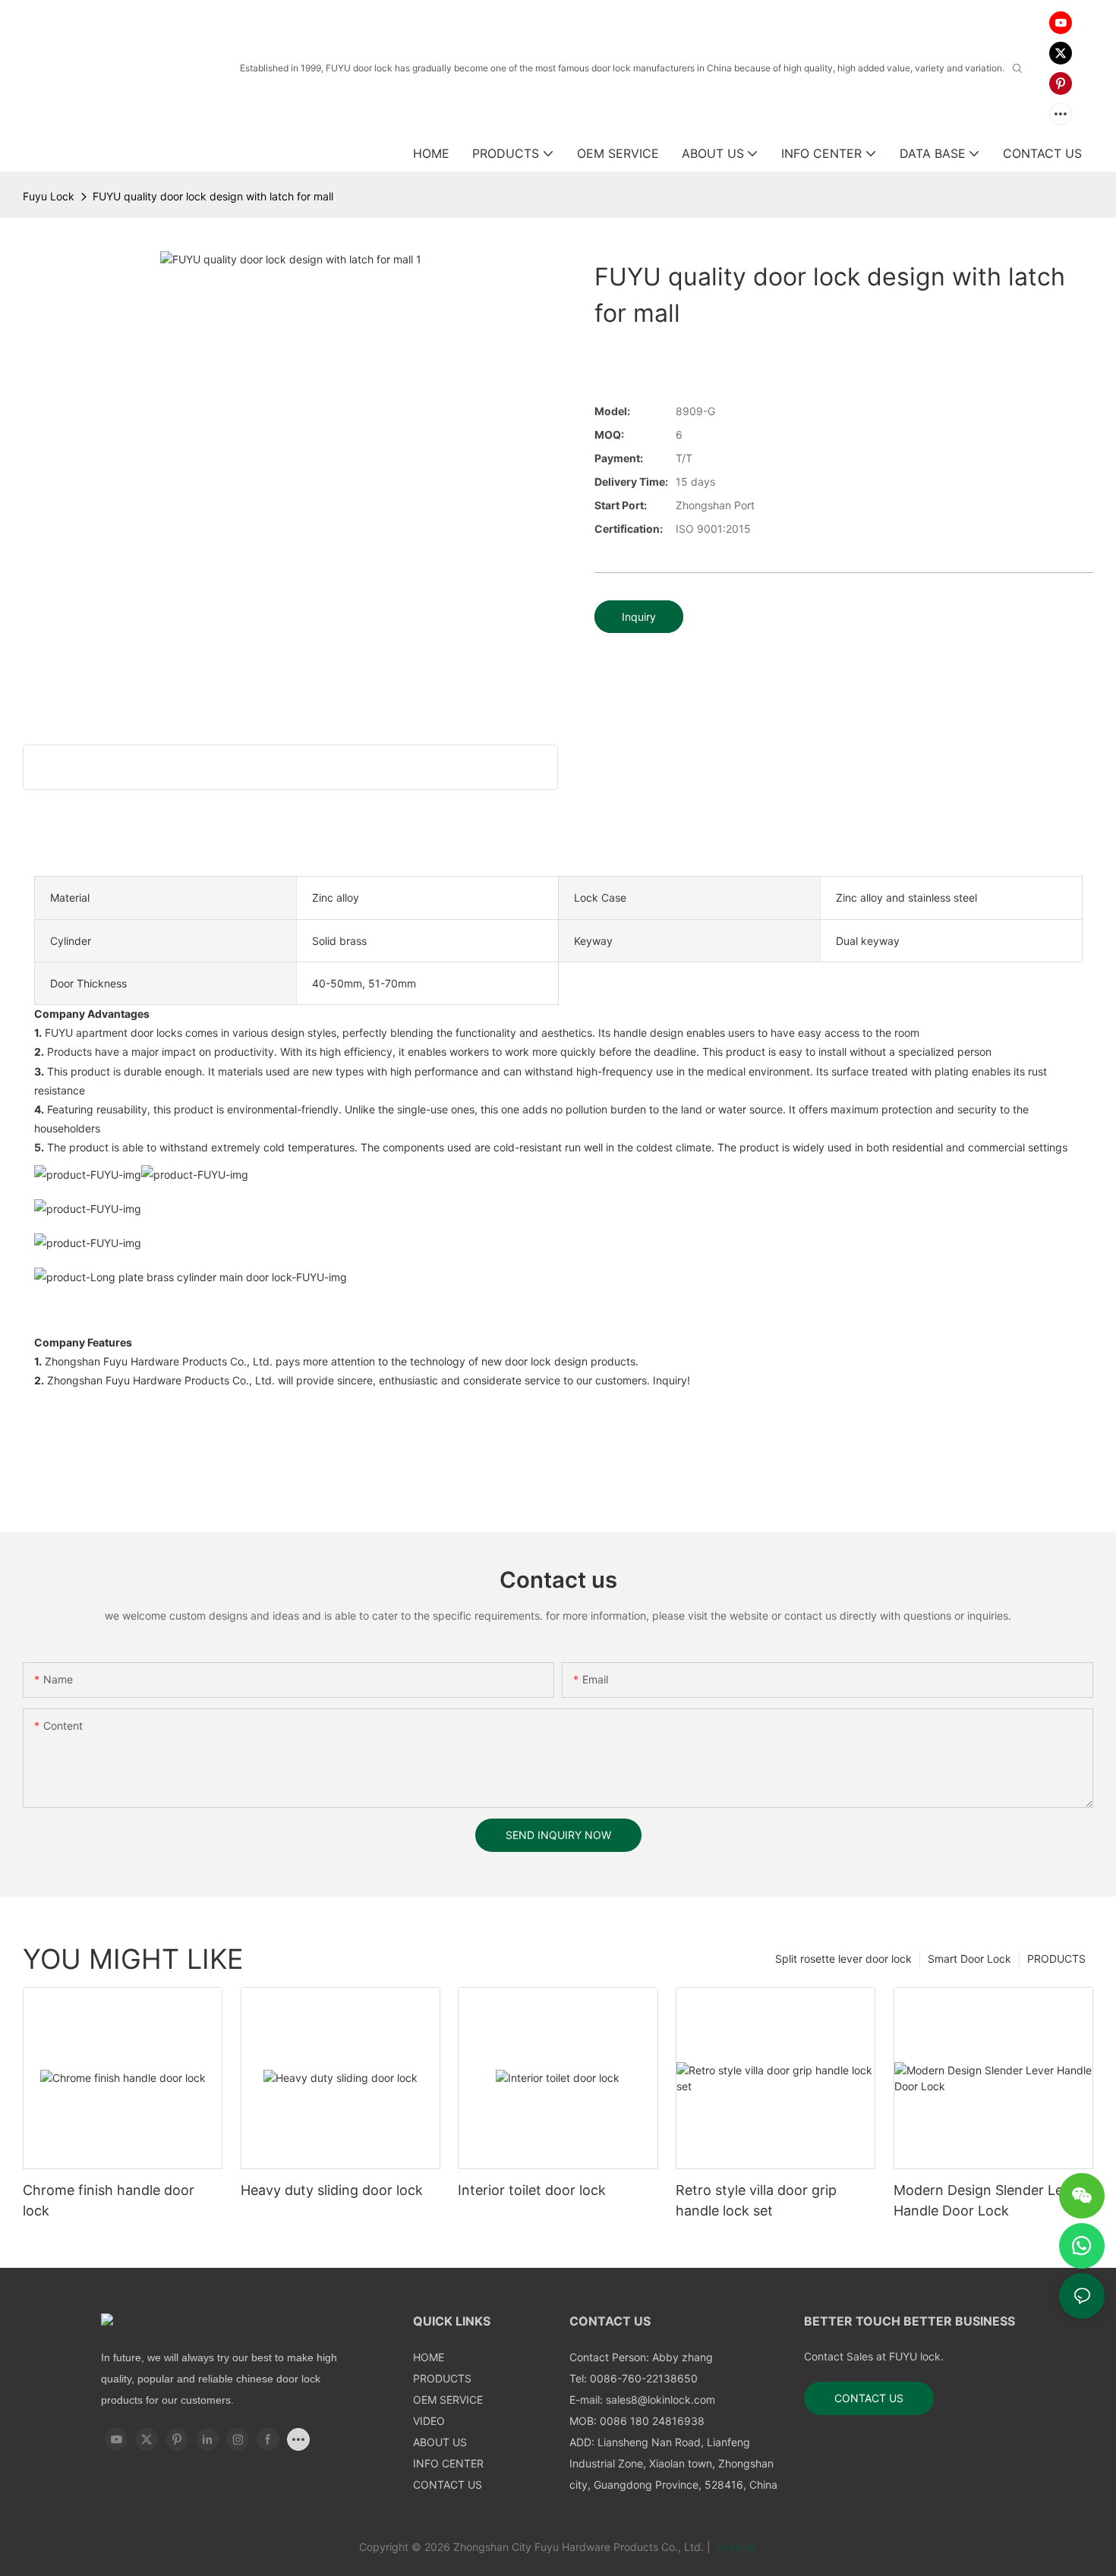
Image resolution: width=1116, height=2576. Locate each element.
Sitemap (736, 2547)
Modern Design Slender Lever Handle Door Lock (988, 2200)
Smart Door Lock (969, 1959)
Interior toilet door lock (532, 2190)
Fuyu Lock (49, 196)
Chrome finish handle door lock (109, 2200)
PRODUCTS (1056, 1959)
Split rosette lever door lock (843, 1959)
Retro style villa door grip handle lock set (756, 2200)
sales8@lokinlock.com (660, 2400)
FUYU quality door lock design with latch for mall (213, 196)
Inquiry (639, 617)
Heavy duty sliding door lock (332, 2190)
